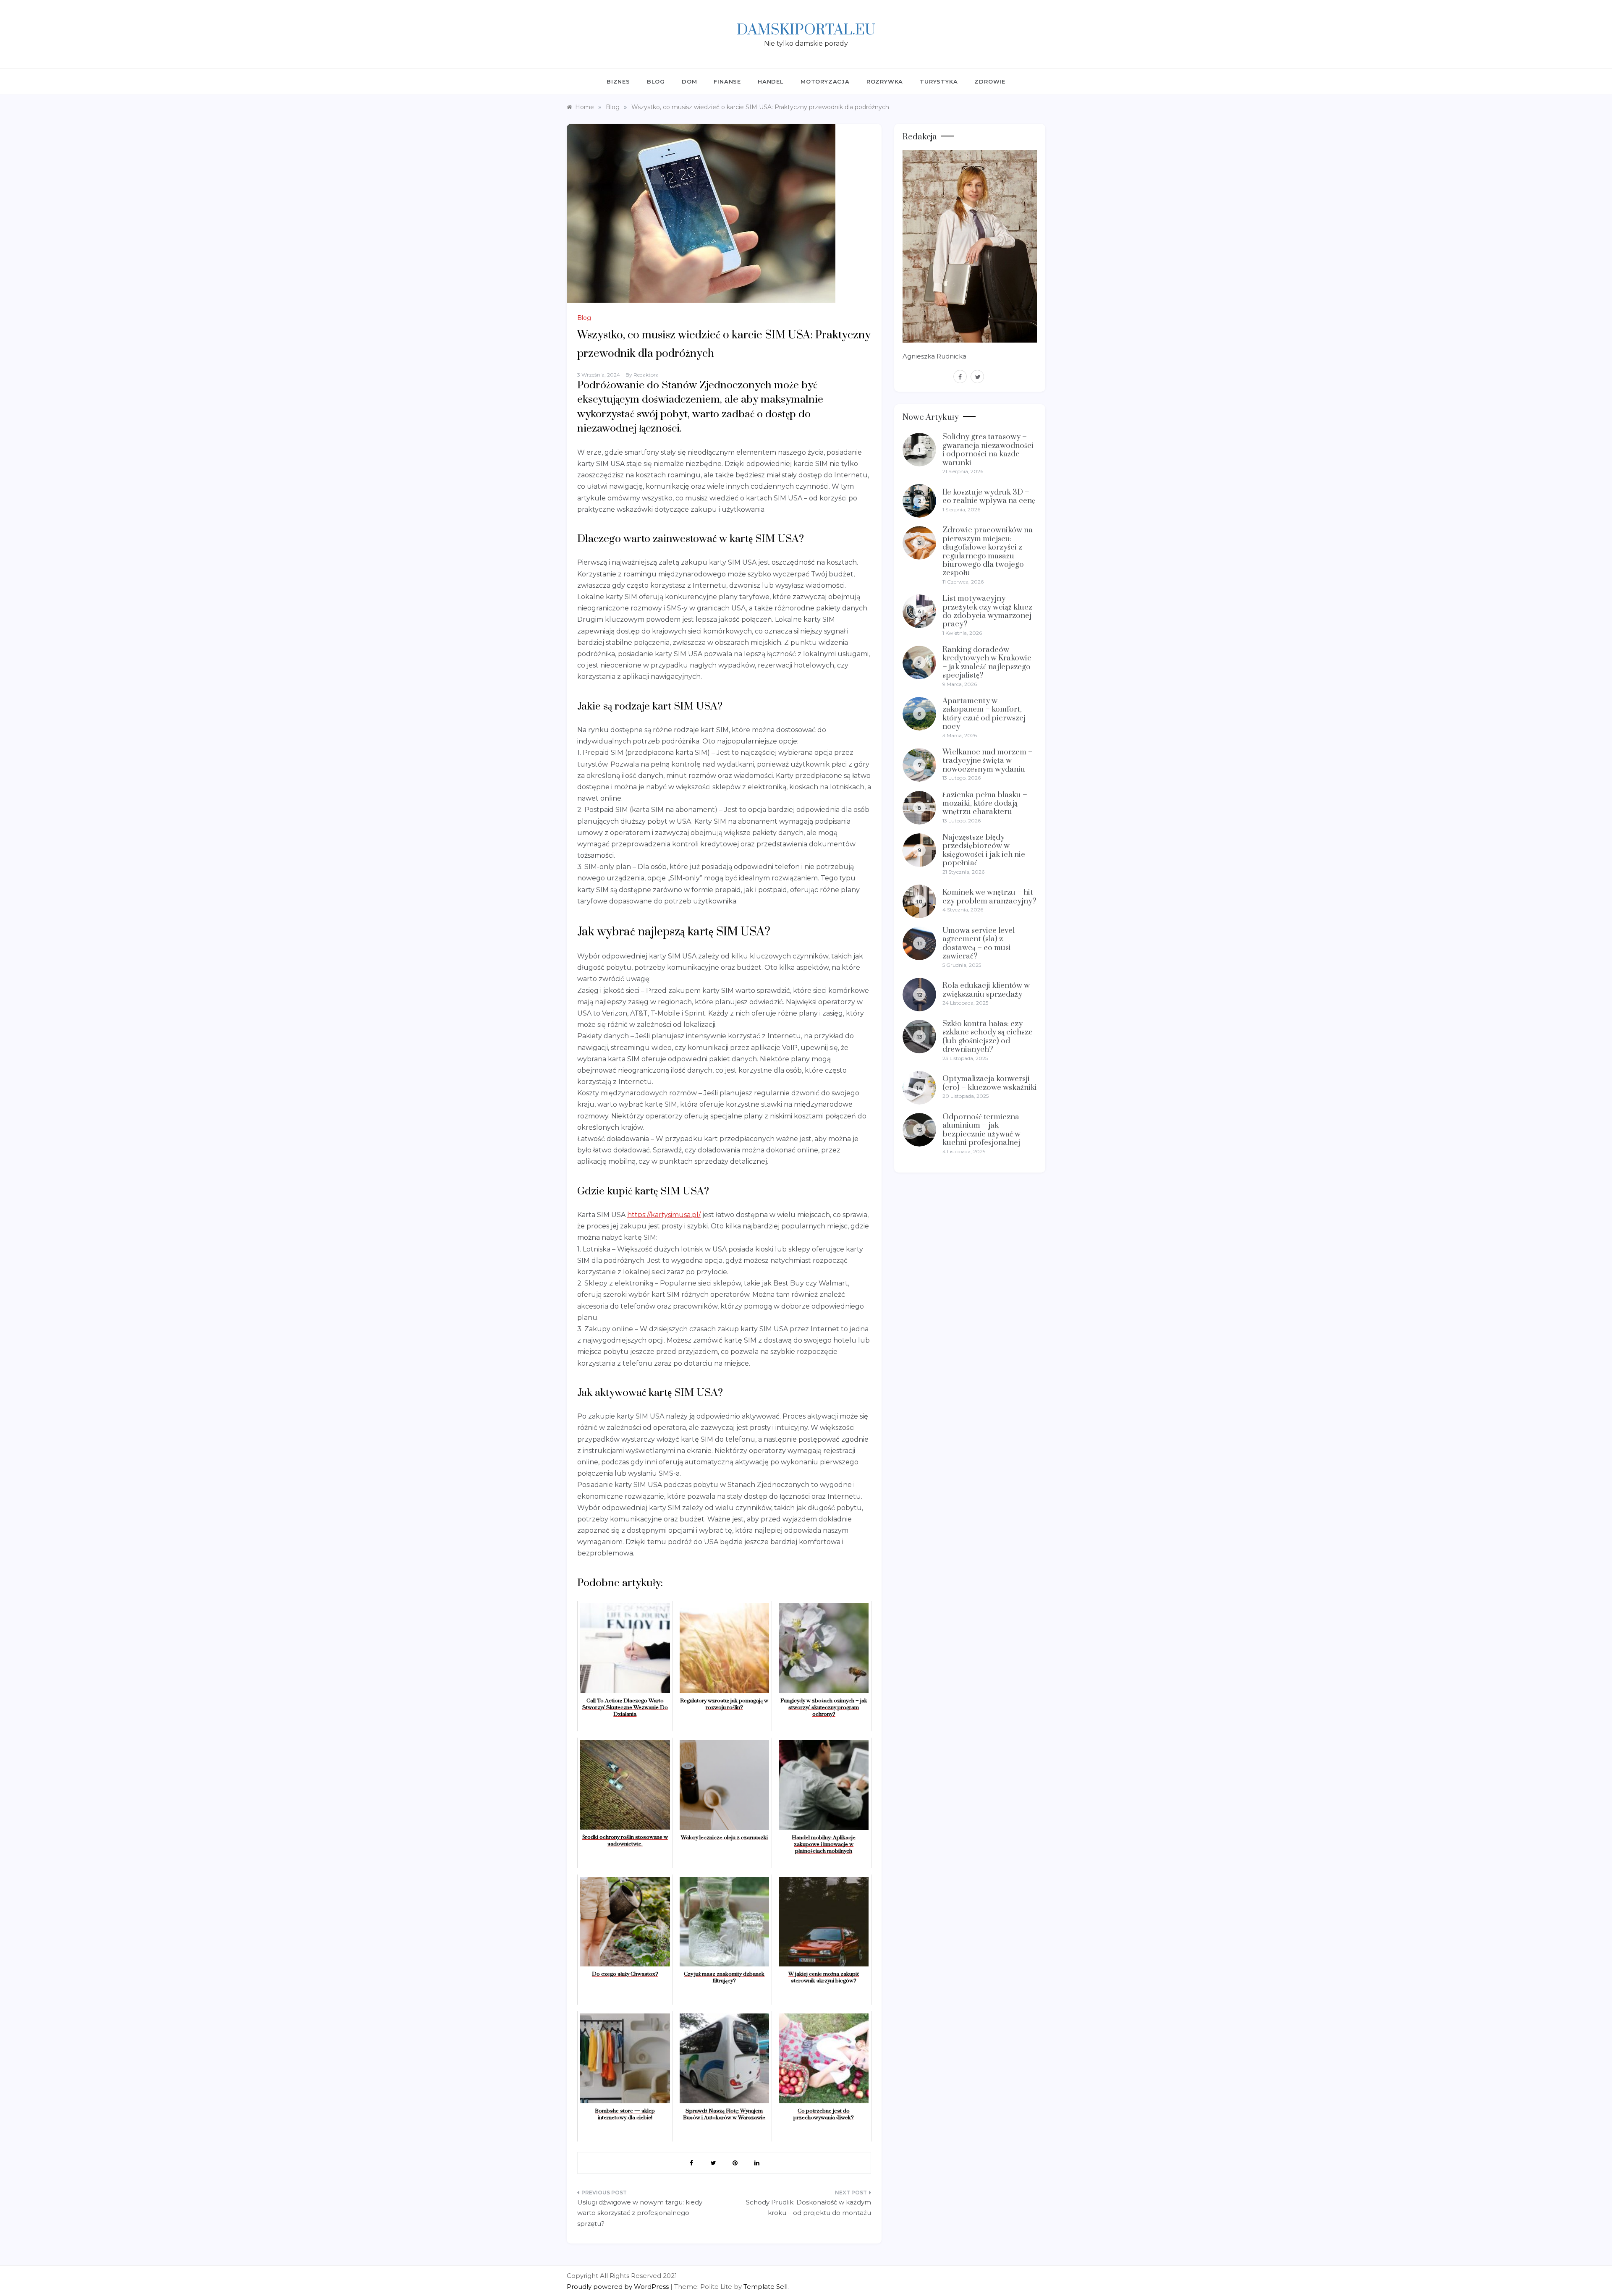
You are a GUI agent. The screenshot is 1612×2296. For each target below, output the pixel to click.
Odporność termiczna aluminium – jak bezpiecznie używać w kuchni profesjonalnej (981, 1130)
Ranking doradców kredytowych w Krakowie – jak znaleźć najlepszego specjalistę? (987, 662)
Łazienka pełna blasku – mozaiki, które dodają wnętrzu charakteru (985, 804)
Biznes (618, 81)
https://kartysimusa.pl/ (664, 1215)
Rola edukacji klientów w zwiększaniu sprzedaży (986, 990)
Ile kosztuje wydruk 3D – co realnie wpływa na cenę (989, 496)
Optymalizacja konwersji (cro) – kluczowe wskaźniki (990, 1083)
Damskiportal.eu (806, 30)
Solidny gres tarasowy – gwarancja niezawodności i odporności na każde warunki (988, 450)
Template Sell (765, 2287)
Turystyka (939, 81)
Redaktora (646, 375)
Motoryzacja (825, 81)
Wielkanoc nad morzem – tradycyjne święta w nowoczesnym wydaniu (988, 761)
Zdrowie (990, 81)
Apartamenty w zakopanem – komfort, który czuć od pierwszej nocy (984, 714)
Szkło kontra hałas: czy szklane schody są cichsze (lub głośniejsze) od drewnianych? (988, 1037)
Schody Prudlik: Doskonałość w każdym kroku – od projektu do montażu (809, 2208)
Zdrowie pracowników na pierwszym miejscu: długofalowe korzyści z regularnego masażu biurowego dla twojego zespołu (988, 551)
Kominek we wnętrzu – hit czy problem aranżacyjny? (989, 897)
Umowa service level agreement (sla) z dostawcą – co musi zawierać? (979, 943)
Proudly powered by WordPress (619, 2287)
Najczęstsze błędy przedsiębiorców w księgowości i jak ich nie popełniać (984, 850)
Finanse (727, 81)
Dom (689, 81)
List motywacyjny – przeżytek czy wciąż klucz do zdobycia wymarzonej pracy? (987, 611)
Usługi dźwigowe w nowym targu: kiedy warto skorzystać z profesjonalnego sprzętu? (640, 2213)
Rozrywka (885, 81)
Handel (771, 81)
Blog (656, 81)
